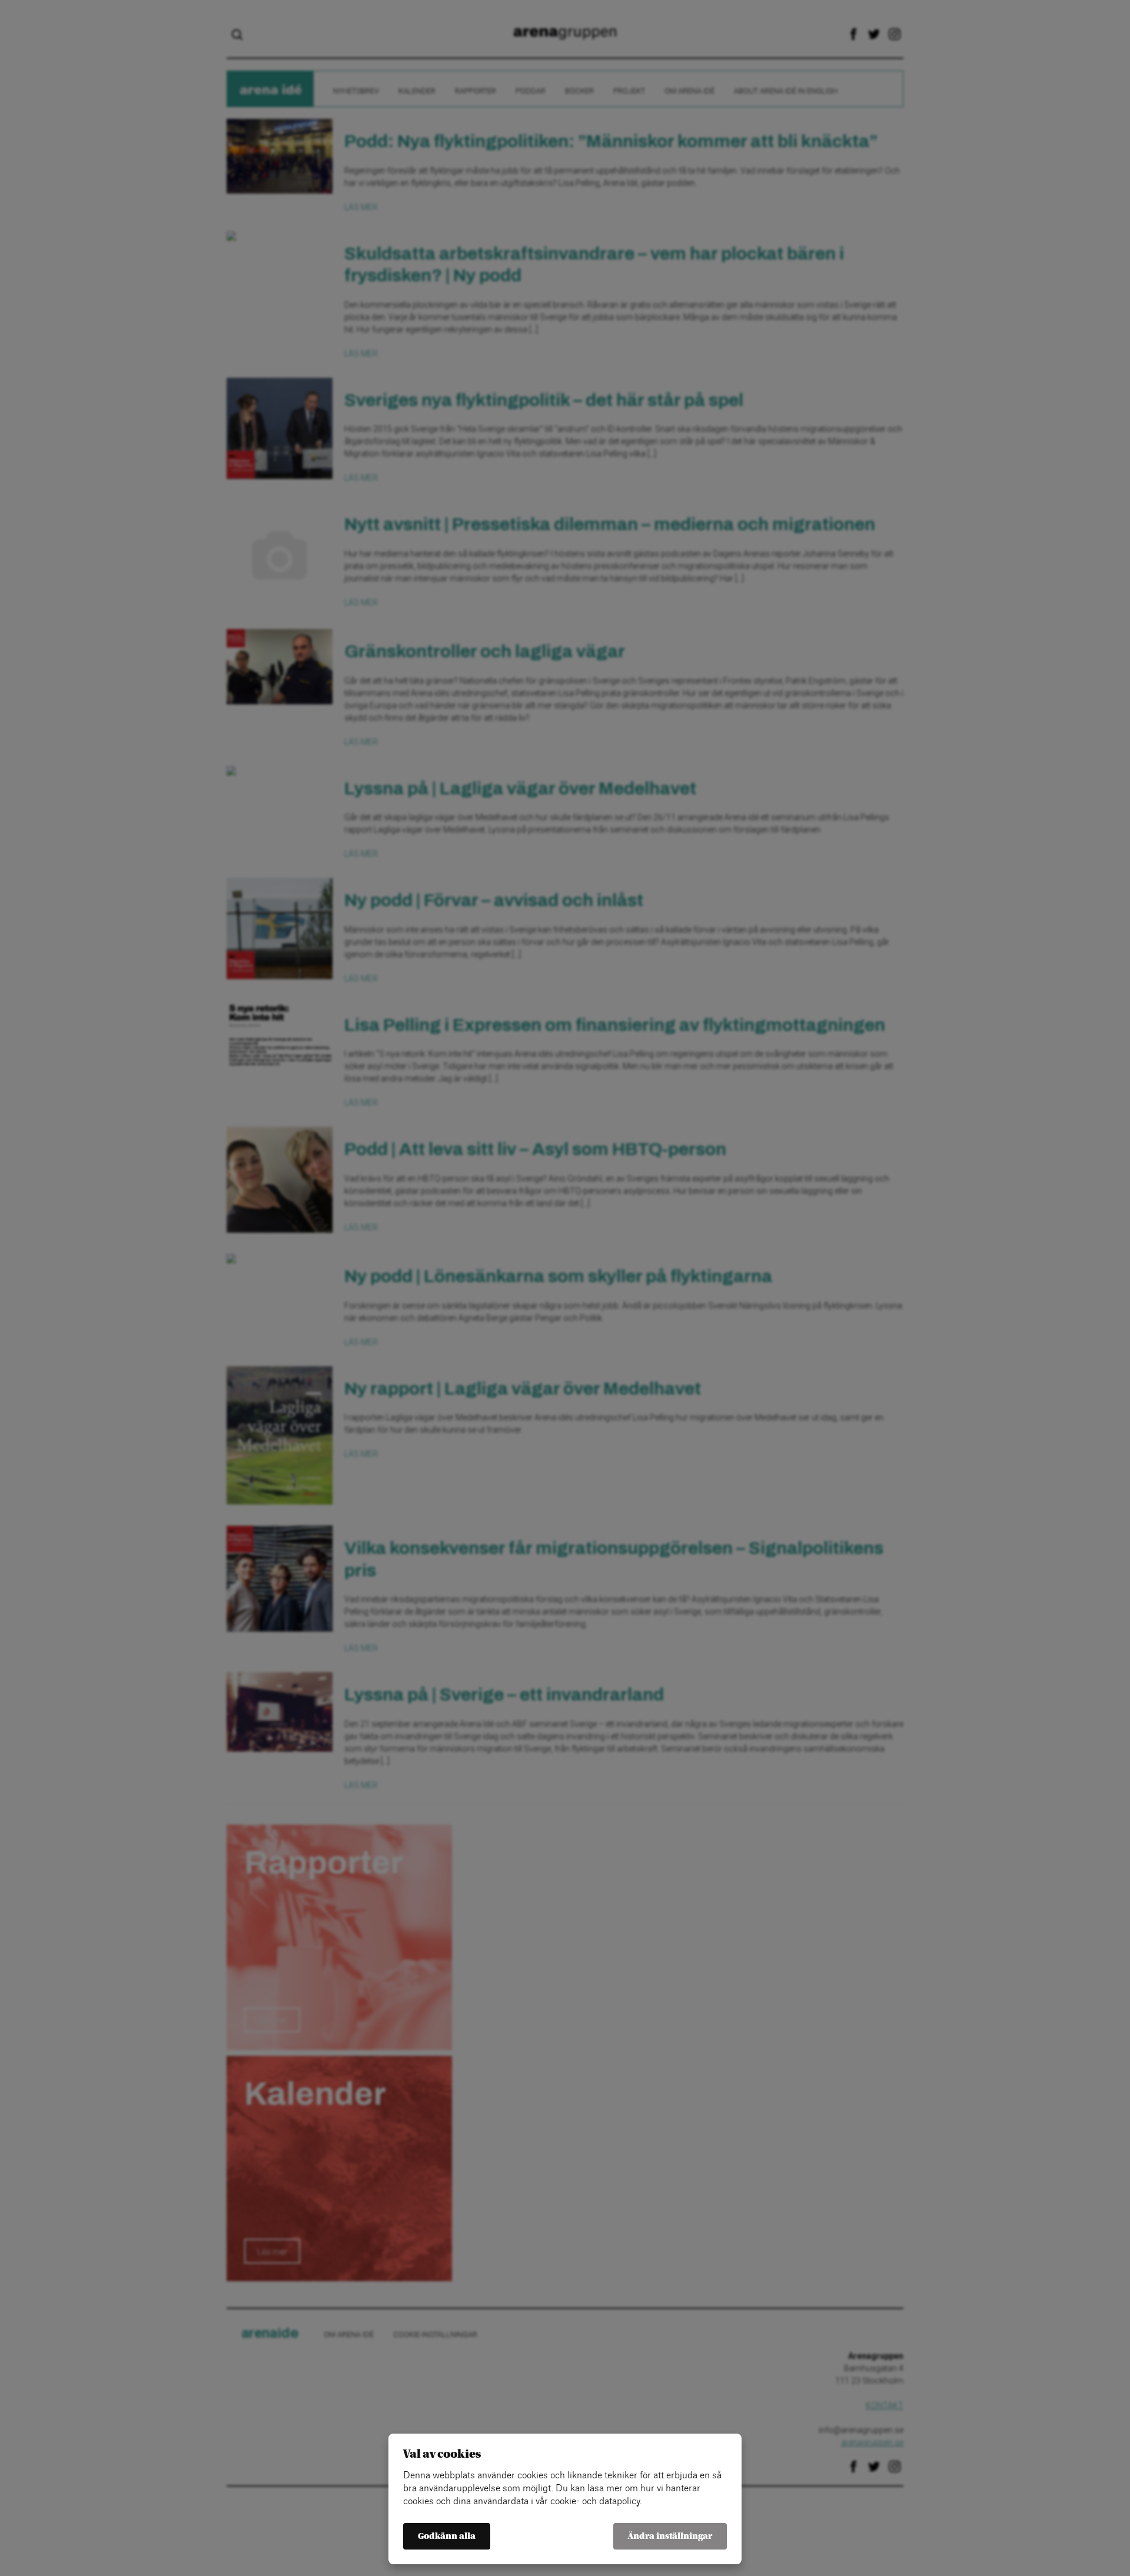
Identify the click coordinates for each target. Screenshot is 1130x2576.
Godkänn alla (447, 2536)
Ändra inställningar (670, 2536)
